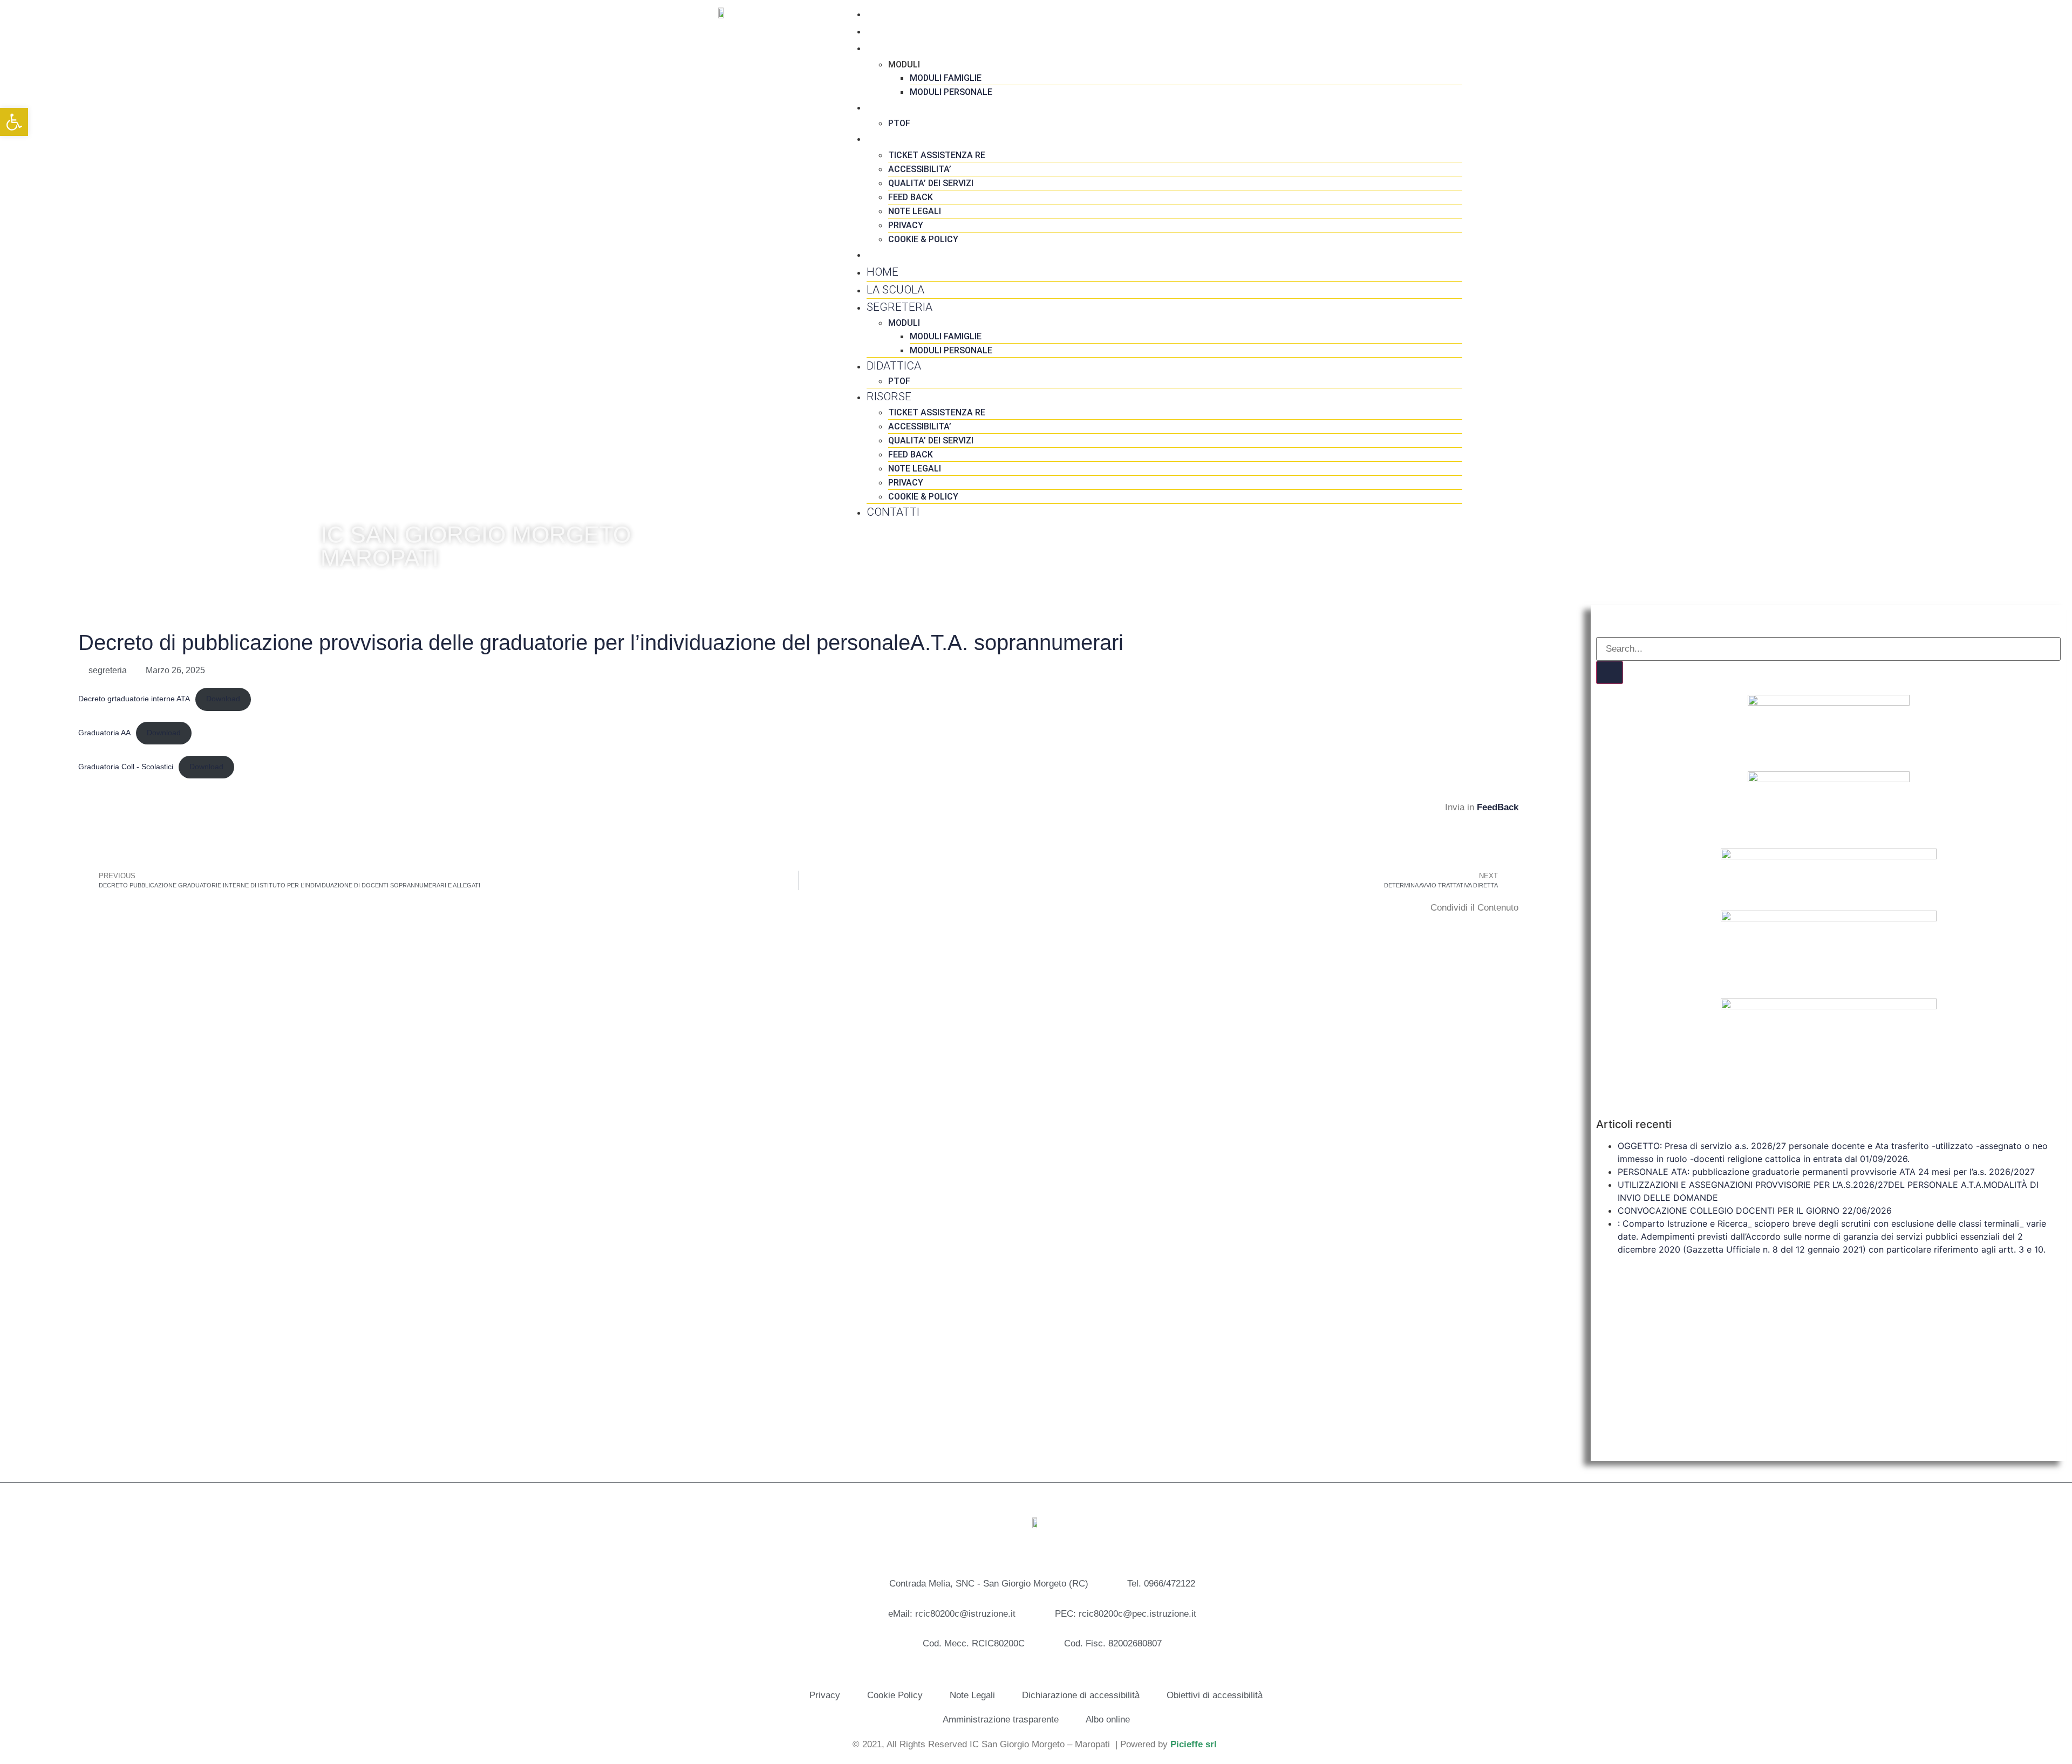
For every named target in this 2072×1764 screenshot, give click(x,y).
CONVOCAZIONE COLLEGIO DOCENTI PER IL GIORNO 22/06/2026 (1755, 1211)
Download (223, 699)
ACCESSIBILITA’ (920, 169)
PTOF (899, 123)
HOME (882, 13)
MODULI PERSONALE (951, 92)
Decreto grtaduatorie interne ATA (134, 699)
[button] (81, 926)
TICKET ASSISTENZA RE (937, 155)
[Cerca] (1610, 673)
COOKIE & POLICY (923, 239)
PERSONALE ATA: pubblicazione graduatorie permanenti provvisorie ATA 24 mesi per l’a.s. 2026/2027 (1826, 1172)
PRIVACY (906, 225)
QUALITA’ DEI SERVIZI (931, 183)
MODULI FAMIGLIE (946, 78)
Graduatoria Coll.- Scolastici (126, 767)
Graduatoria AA (104, 733)
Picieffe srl (1194, 1744)
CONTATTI (893, 254)
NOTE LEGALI (915, 211)
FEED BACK (911, 197)
